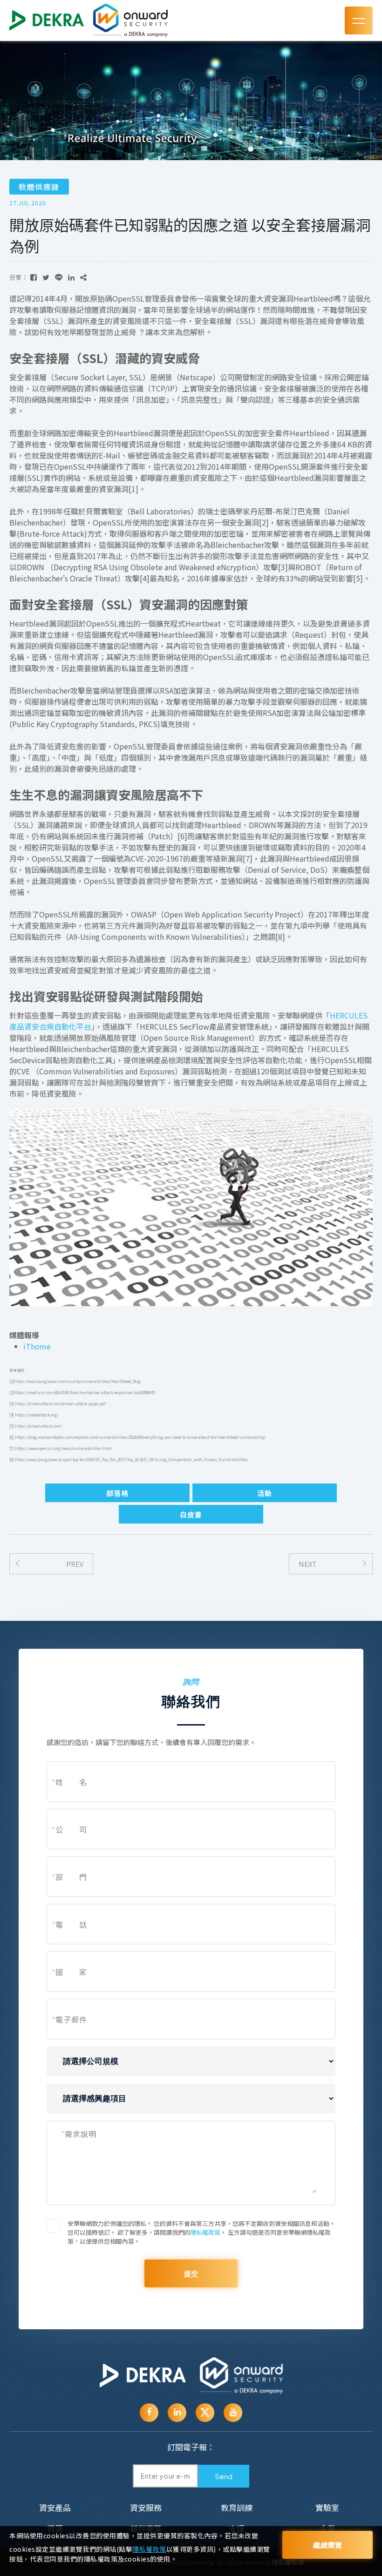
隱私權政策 (205, 2232)
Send (224, 2476)
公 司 (69, 1829)
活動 (265, 1493)
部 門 (69, 1877)
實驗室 (327, 2507)
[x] (205, 2413)
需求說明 (79, 2134)
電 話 (69, 1924)
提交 (191, 2273)
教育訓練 (237, 2507)
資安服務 (146, 2507)
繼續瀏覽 (327, 2545)
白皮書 (191, 1514)
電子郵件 (69, 2019)
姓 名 (69, 1782)
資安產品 (55, 2507)
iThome (37, 1346)
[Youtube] (177, 2413)
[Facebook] (149, 2413)
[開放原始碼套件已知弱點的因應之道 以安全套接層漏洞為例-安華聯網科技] (34, 277)
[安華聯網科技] (143, 2376)
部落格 (117, 1493)
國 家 (69, 1972)
